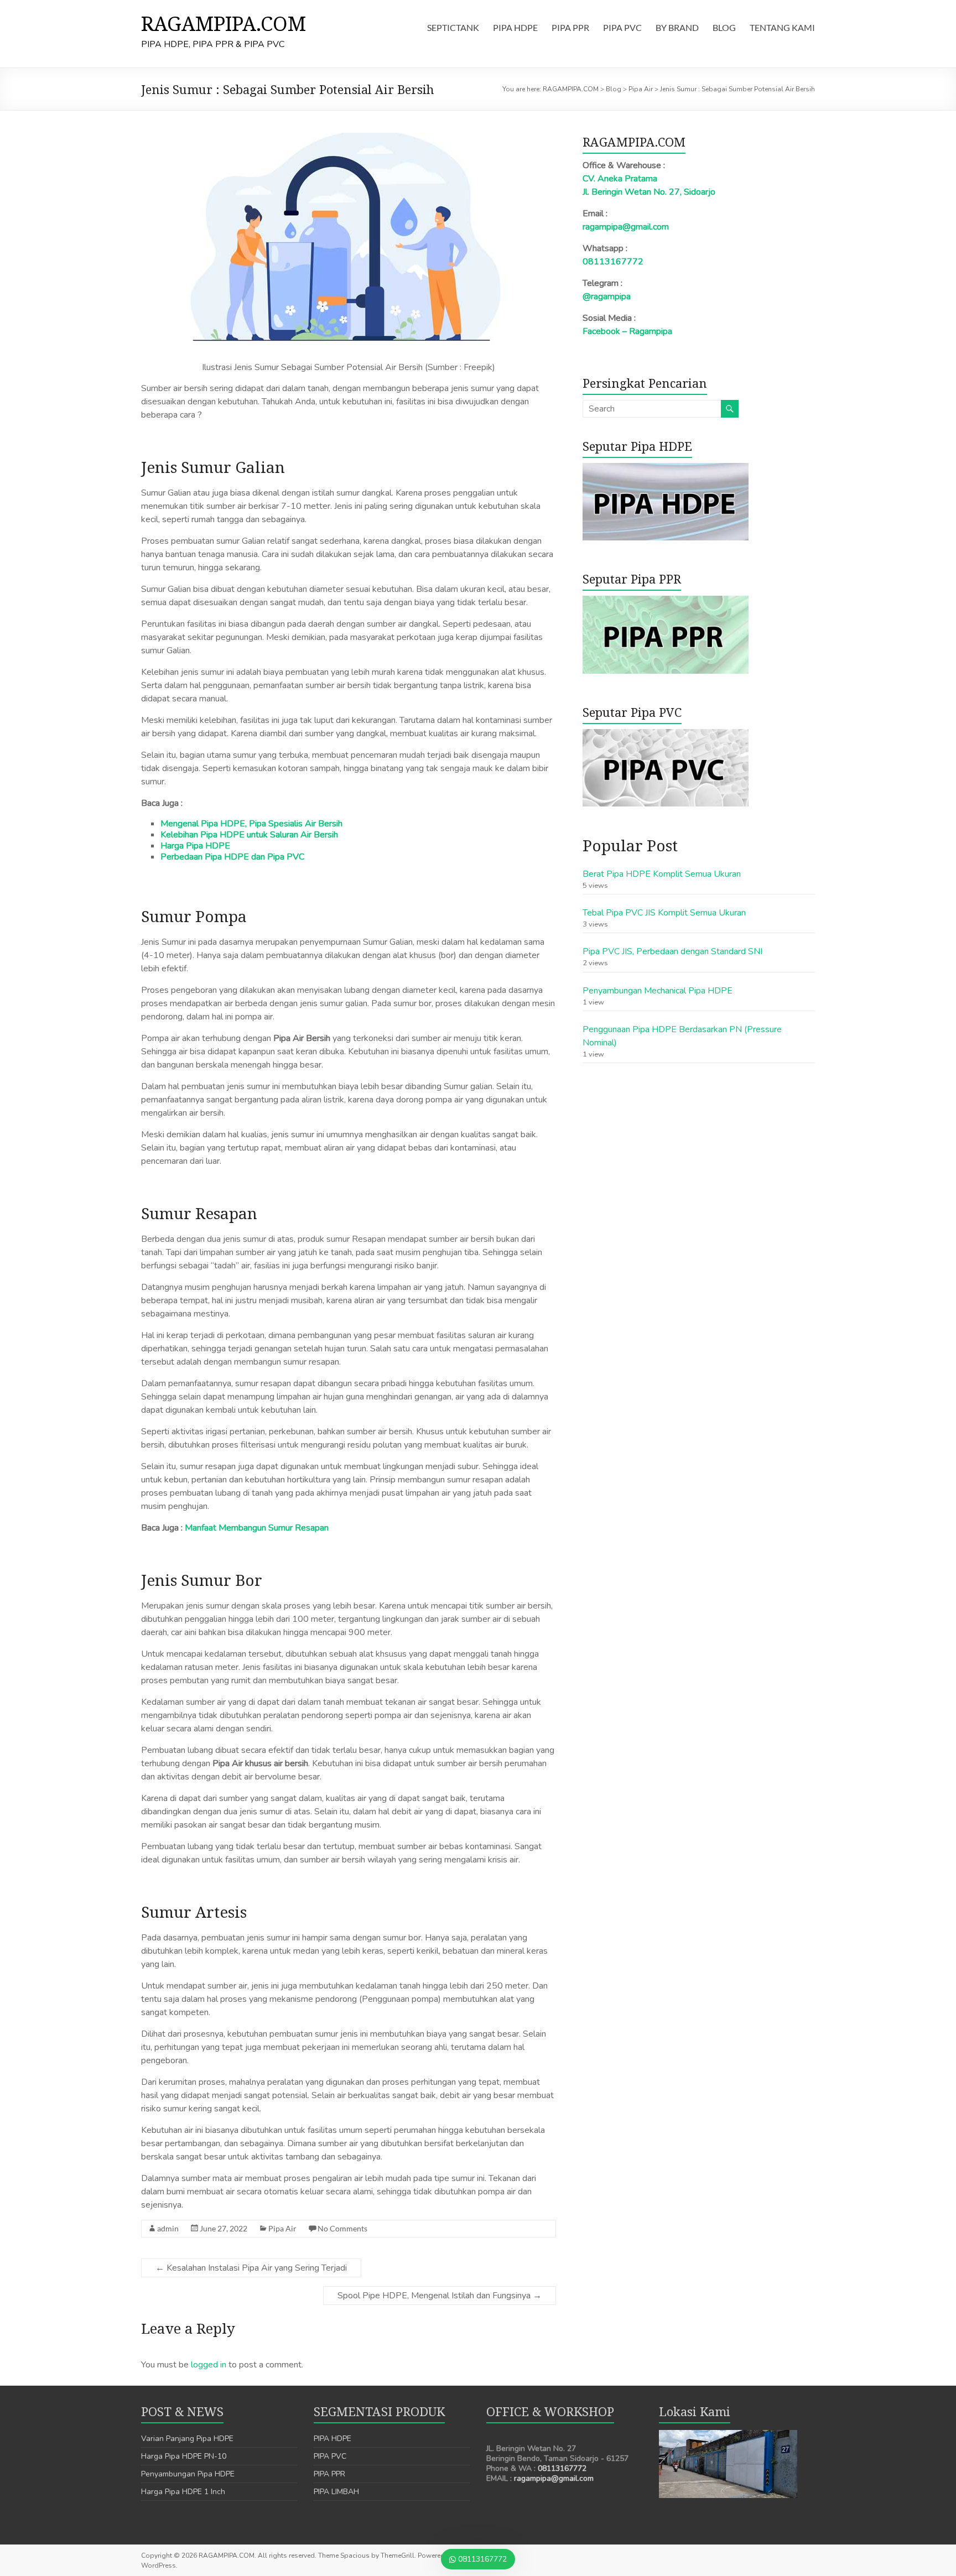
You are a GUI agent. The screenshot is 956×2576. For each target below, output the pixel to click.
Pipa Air (282, 2228)
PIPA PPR (570, 27)
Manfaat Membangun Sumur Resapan (257, 1528)
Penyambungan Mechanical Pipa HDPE (658, 991)
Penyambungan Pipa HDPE (188, 2474)
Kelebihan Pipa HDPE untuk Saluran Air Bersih (249, 835)
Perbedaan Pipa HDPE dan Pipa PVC (232, 857)
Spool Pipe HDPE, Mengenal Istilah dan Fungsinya (440, 2296)
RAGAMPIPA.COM (224, 24)
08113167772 (613, 262)
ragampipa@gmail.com (626, 227)
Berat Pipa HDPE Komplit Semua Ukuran (662, 874)
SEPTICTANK (453, 27)
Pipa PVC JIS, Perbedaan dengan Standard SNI (672, 951)
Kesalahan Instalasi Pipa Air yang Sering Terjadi (251, 2268)
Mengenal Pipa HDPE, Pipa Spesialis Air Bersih (251, 824)
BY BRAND (677, 27)
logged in (209, 2365)
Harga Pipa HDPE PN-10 (184, 2456)
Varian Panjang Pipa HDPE (187, 2439)
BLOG (724, 27)
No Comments (342, 2228)
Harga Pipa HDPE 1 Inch (183, 2492)
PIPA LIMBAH (336, 2492)
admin (168, 2228)
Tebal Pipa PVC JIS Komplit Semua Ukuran (664, 913)
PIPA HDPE (515, 27)
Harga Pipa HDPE (195, 846)
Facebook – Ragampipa (627, 331)
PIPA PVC (622, 27)
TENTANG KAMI (782, 27)
